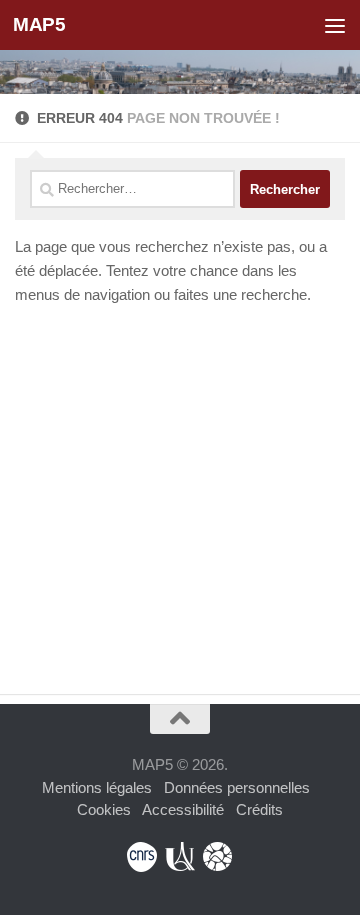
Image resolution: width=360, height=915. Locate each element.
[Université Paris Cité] (180, 857)
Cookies (104, 809)
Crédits (259, 809)
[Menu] (335, 25)
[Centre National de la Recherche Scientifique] (142, 857)
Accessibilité (183, 809)
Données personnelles (237, 787)
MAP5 (39, 24)
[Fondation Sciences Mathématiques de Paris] (218, 857)
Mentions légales (97, 787)
